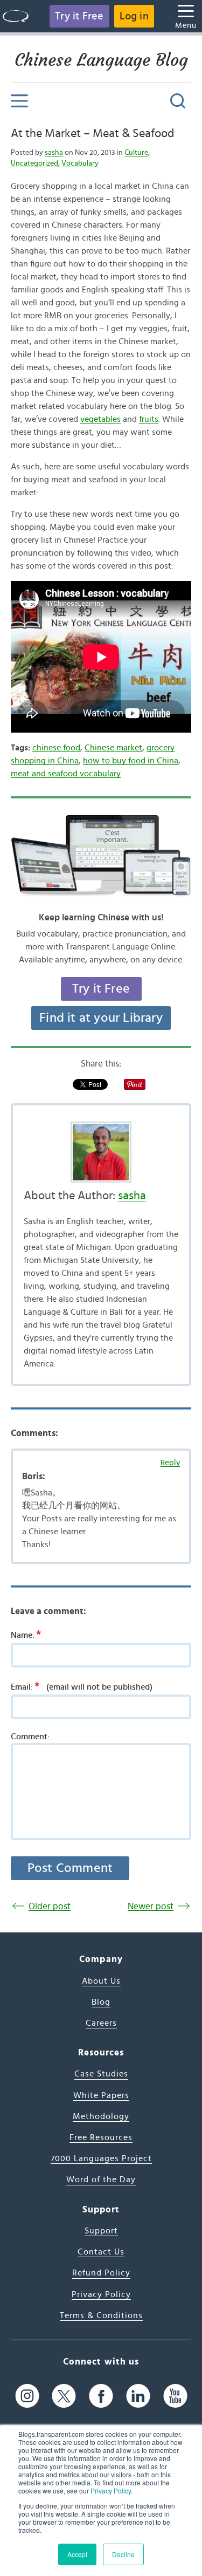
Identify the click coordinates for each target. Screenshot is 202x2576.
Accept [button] (77, 2554)
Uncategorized (34, 163)
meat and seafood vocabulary (66, 774)
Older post (50, 1906)
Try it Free (79, 16)
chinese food (56, 748)
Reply (170, 1463)
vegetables (100, 419)
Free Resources (101, 2137)
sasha (54, 153)
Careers (101, 2023)
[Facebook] (101, 2396)
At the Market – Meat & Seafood (92, 133)
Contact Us (101, 2252)
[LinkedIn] (138, 2396)
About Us (101, 1981)
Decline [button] (123, 2554)
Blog (101, 2002)
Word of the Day (101, 2179)
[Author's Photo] (101, 1152)
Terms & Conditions (101, 2315)
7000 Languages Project (101, 2158)
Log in (134, 16)
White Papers (101, 2095)
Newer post (151, 1906)
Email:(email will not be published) (82, 1686)
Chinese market (113, 748)
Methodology (101, 2116)
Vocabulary (80, 163)
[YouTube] (175, 2396)
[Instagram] (27, 2396)
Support (101, 2231)
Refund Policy (101, 2273)
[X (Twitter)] (64, 2396)
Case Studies (101, 2074)
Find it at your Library (101, 1018)
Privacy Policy (111, 2490)
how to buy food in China (131, 761)
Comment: (30, 1737)
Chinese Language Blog (101, 60)
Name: (26, 1635)
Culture (136, 153)
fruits (149, 419)
